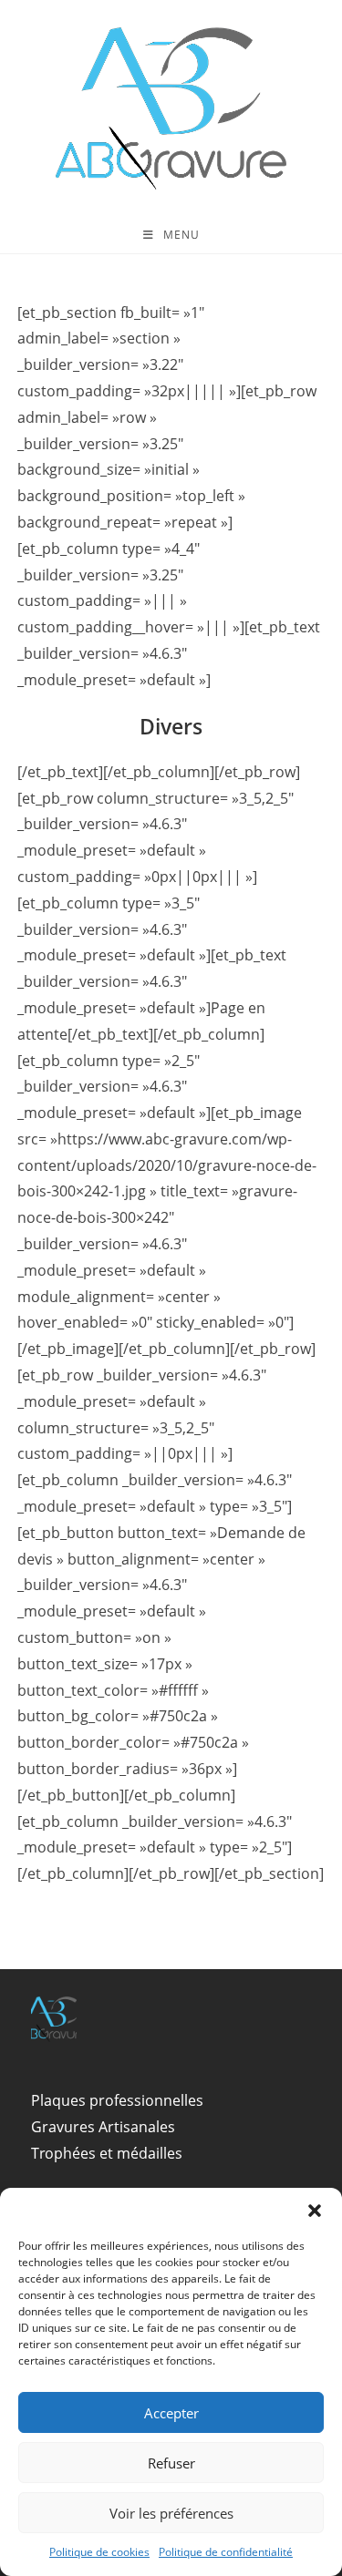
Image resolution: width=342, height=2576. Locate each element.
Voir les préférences (171, 2513)
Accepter (171, 2413)
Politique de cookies (99, 2552)
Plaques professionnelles (117, 2100)
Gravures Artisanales (103, 2127)
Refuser (171, 2463)
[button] (315, 2211)
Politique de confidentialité (226, 2552)
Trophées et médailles (107, 2153)
